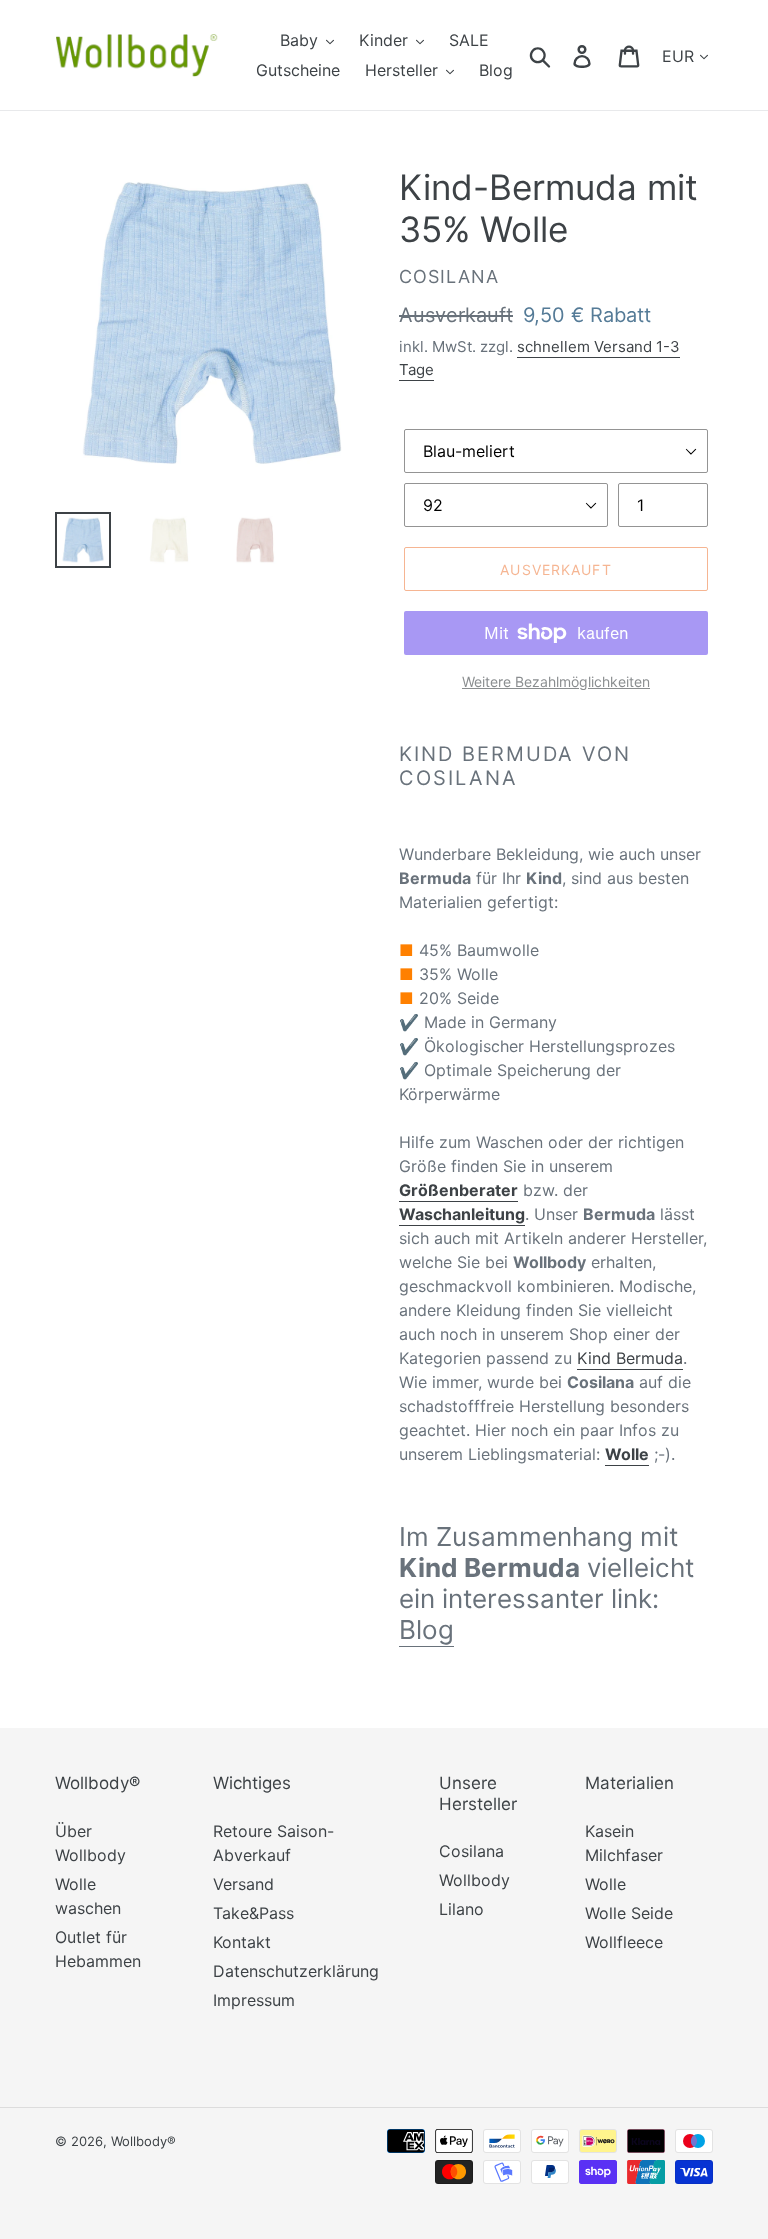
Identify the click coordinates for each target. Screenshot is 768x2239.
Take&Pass (253, 1913)
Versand (243, 1884)
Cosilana (471, 1851)
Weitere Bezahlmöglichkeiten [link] (556, 681)
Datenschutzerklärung (296, 1971)
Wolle (605, 1884)
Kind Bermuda (630, 1358)
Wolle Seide (629, 1913)
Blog (426, 1629)
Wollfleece (624, 1942)
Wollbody (474, 1880)
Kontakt (242, 1942)
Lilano (461, 1909)
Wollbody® (143, 2141)
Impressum (254, 2000)
